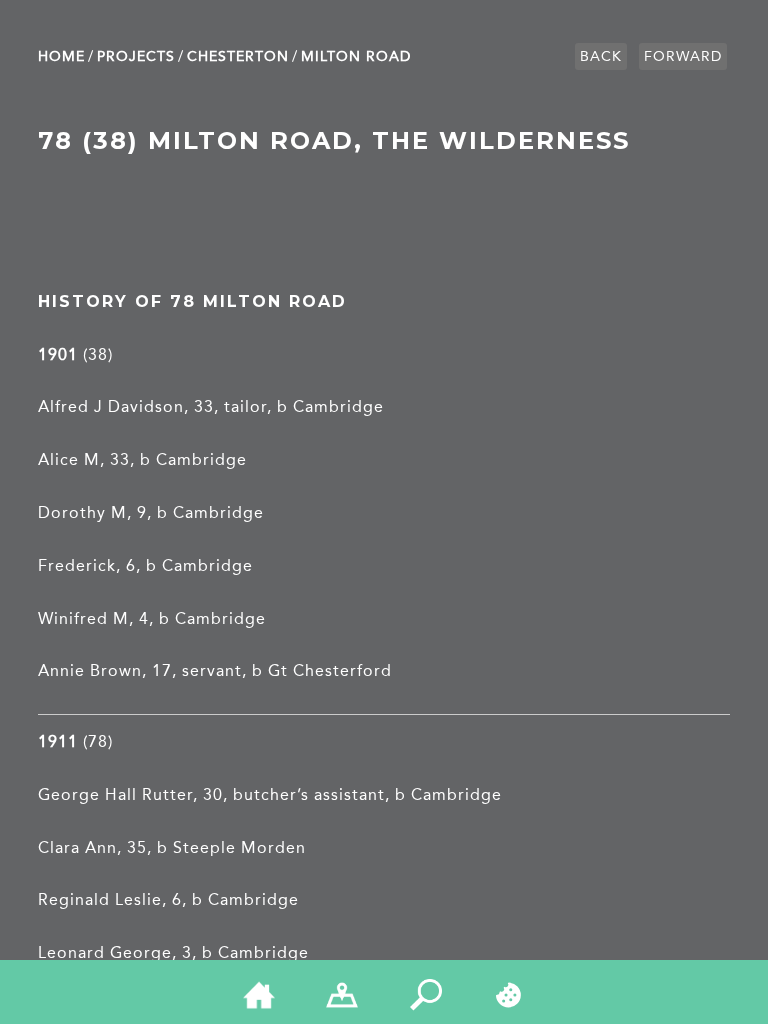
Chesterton (238, 56)
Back (601, 56)
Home (61, 56)
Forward (683, 56)
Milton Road (356, 56)
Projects (136, 56)
